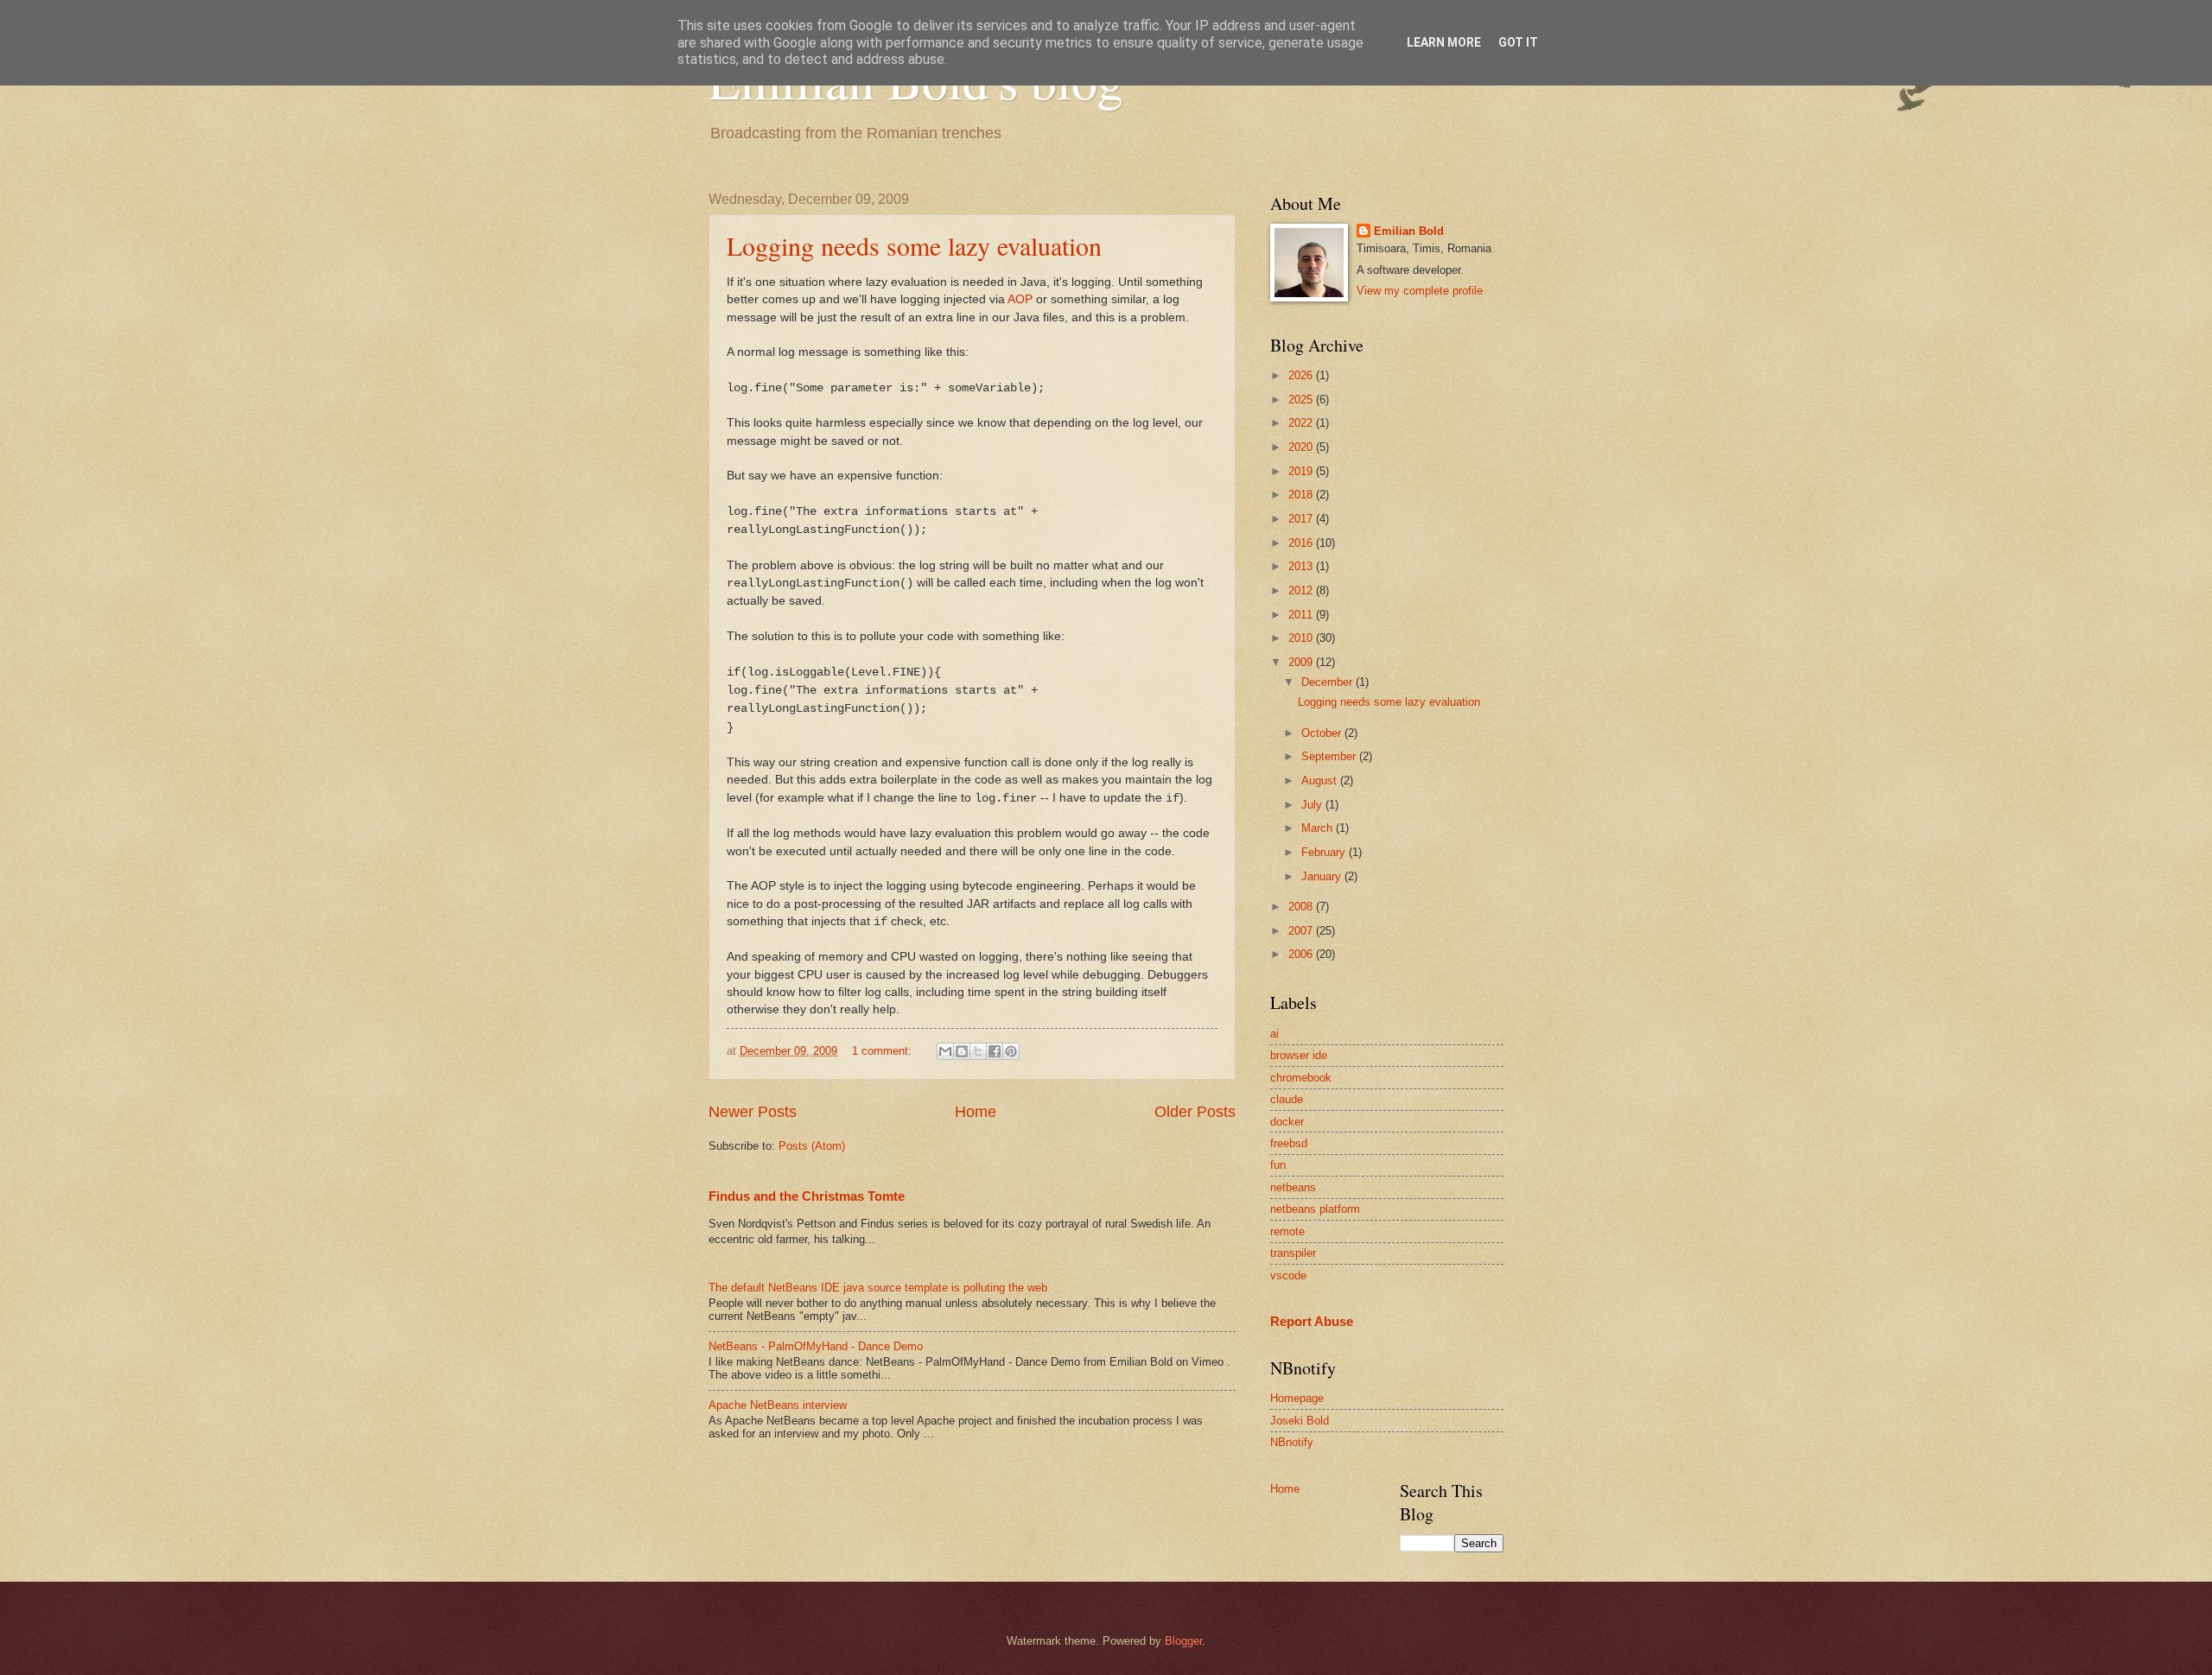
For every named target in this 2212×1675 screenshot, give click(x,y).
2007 (1302, 931)
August (1321, 780)
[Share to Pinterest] (1011, 1051)
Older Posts (1195, 1112)
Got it (1518, 42)
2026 (1302, 375)
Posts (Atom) (812, 1146)
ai (1274, 1034)
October (1323, 733)
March (1319, 828)
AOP (1020, 299)
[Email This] (945, 1051)
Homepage (1297, 1398)
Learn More (1444, 42)
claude (1287, 1099)
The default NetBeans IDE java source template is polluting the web (878, 1288)
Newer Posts (753, 1112)
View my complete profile (1420, 291)
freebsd (1289, 1143)
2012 (1302, 590)
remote (1287, 1231)
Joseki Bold (1300, 1421)
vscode (1288, 1275)
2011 (1302, 615)
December (1328, 682)
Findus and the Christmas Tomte (807, 1196)
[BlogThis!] (962, 1051)
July (1313, 805)
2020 (1302, 447)
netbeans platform (1315, 1209)
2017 (1302, 519)
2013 (1302, 566)
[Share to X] (978, 1051)
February (1325, 852)
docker (1287, 1122)
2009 (1302, 662)
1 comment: (884, 1051)
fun (1278, 1165)
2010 (1302, 638)
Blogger (1183, 1641)
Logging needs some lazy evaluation (914, 245)
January (1323, 876)
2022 (1302, 423)
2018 (1302, 495)
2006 (1302, 954)
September (1330, 756)
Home (976, 1112)
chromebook (1301, 1078)
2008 (1302, 907)
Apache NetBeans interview (778, 1405)
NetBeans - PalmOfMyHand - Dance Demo (816, 1346)
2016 (1302, 543)
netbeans (1293, 1187)
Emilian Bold (1409, 231)
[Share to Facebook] (995, 1051)
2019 (1302, 471)
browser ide (1299, 1055)
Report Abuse (1312, 1321)
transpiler (1293, 1253)
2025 (1302, 400)
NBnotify (1292, 1442)
